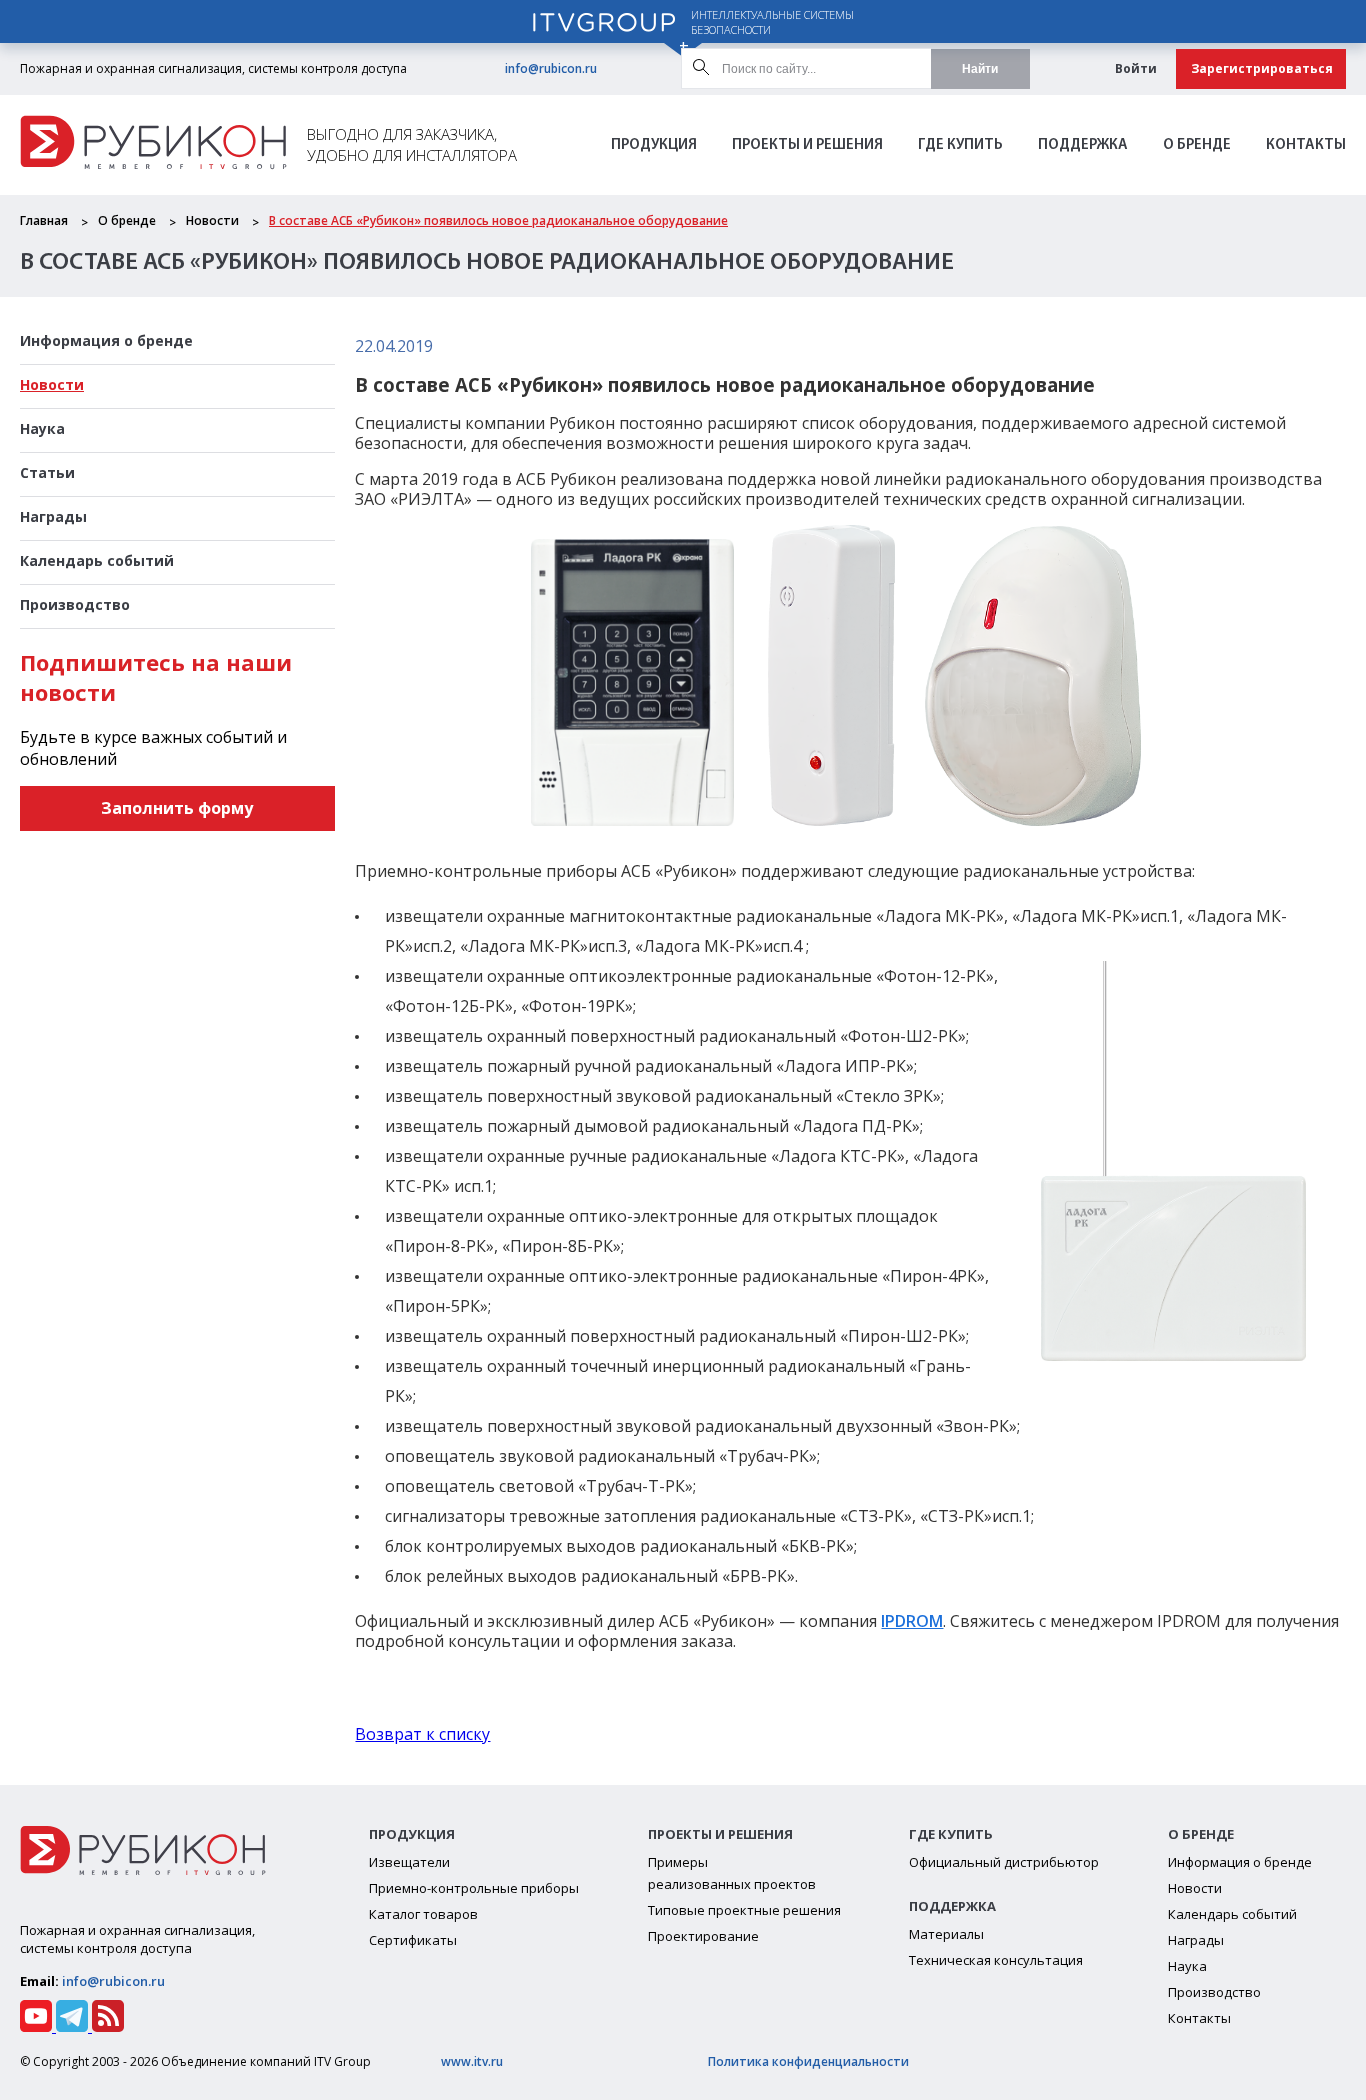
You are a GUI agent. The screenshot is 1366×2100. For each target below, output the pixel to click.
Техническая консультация (996, 1960)
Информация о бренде (106, 340)
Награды (53, 516)
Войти (1136, 68)
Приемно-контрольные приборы (474, 1888)
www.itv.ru (472, 2061)
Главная (44, 220)
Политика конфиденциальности (808, 2061)
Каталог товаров (423, 1914)
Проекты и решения (807, 145)
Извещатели (409, 1862)
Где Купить (960, 145)
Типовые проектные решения (744, 1910)
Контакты (1306, 145)
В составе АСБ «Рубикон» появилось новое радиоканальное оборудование (498, 220)
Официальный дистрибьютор (1004, 1862)
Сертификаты (413, 1940)
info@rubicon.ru (551, 68)
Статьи (47, 472)
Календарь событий (97, 560)
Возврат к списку (422, 1734)
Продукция (654, 145)
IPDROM (912, 1621)
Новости (212, 220)
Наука (42, 428)
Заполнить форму (177, 808)
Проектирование (703, 1936)
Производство (75, 604)
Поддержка (1083, 145)
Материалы (946, 1934)
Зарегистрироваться (1262, 68)
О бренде (1197, 145)
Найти (980, 69)
